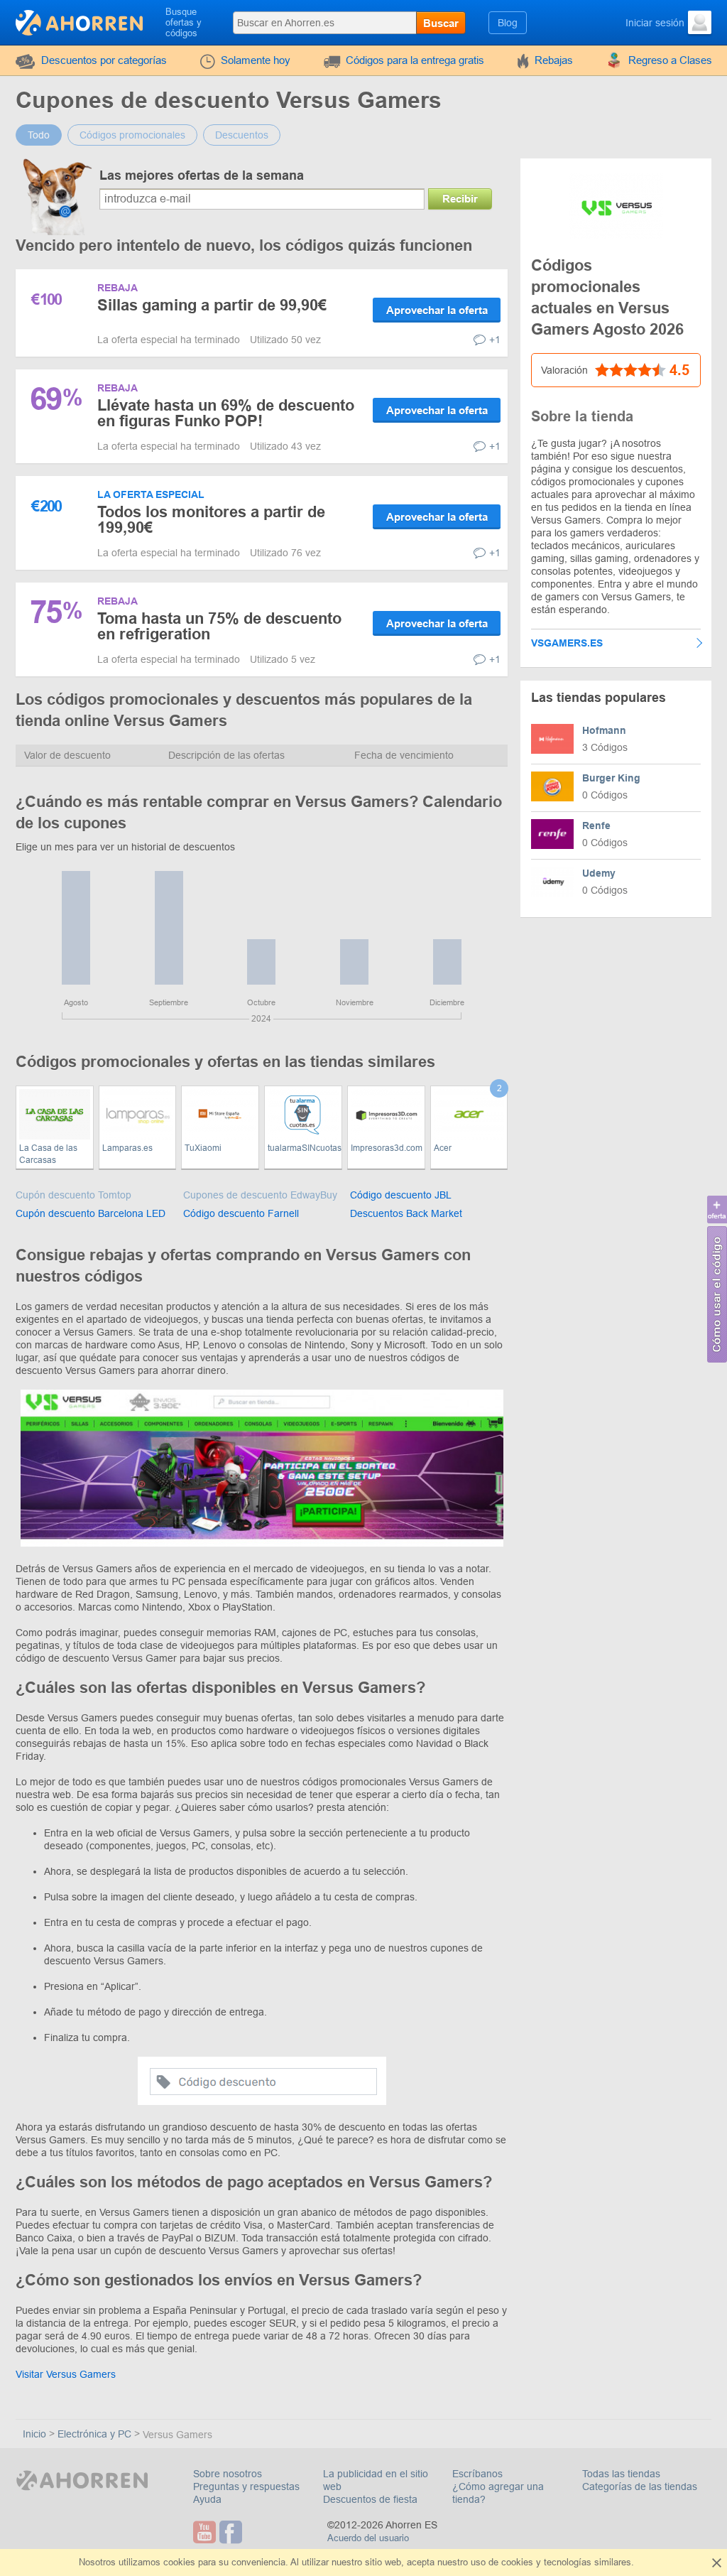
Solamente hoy (256, 60)
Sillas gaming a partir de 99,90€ (212, 305)
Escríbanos (477, 2474)
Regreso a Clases (670, 60)
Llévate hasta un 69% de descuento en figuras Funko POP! (226, 413)
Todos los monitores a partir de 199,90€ (211, 520)
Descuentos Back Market (406, 1213)
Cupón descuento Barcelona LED (91, 1213)
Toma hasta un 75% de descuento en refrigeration (219, 626)
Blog (508, 23)
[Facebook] (233, 2532)
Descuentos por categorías (104, 60)
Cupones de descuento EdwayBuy (260, 1195)
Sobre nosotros (228, 2474)
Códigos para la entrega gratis (415, 60)
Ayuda (207, 2499)
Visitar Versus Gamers (66, 2374)
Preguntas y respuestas (246, 2486)
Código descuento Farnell (241, 1213)
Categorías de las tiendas (640, 2486)
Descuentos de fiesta (370, 2499)
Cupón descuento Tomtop (73, 1195)
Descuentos (242, 135)
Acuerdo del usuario (368, 2538)
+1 (495, 340)
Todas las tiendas (621, 2474)
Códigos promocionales (132, 135)
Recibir (460, 199)
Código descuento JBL (401, 1195)
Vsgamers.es (567, 643)
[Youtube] (206, 2532)
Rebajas (554, 60)
